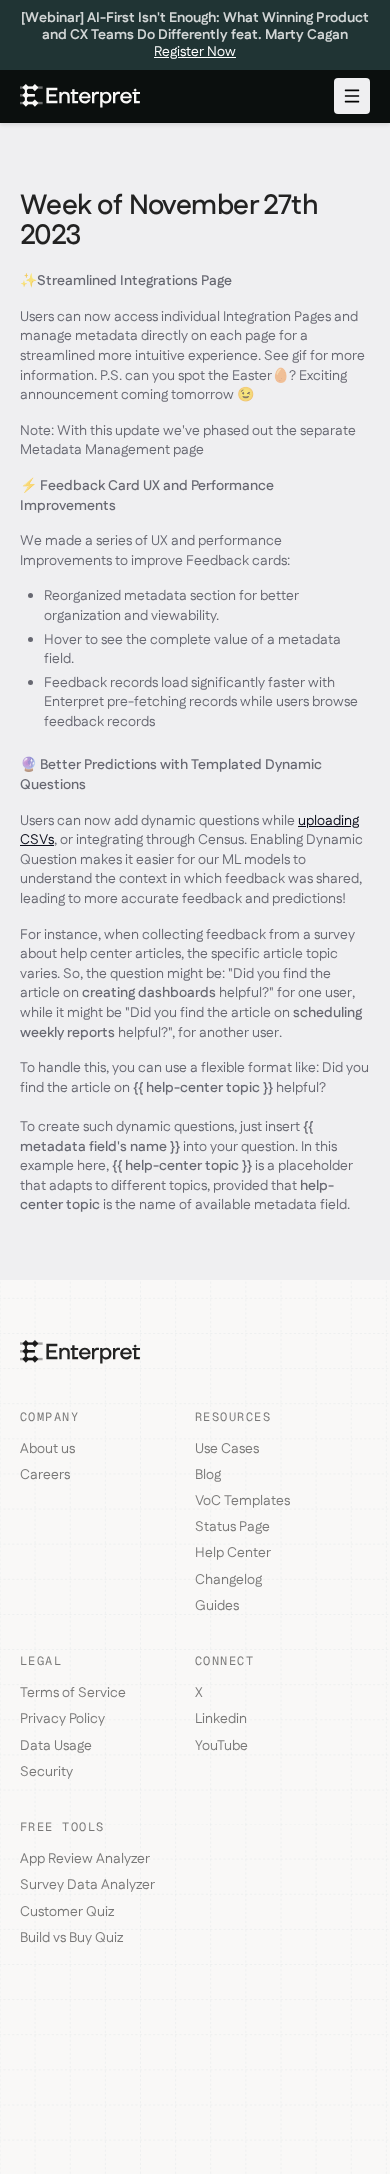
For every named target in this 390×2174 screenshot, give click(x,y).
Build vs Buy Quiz (71, 1938)
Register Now (195, 52)
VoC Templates (242, 1501)
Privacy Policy (62, 1719)
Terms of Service (73, 1693)
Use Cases (227, 1449)
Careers (45, 1475)
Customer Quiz (67, 1912)
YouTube (221, 1746)
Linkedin (221, 1719)
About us (47, 1449)
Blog (208, 1475)
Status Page (232, 1527)
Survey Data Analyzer (87, 1885)
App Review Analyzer (85, 1859)
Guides (217, 1606)
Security (46, 1772)
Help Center (233, 1553)
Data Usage (56, 1746)
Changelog (228, 1580)
